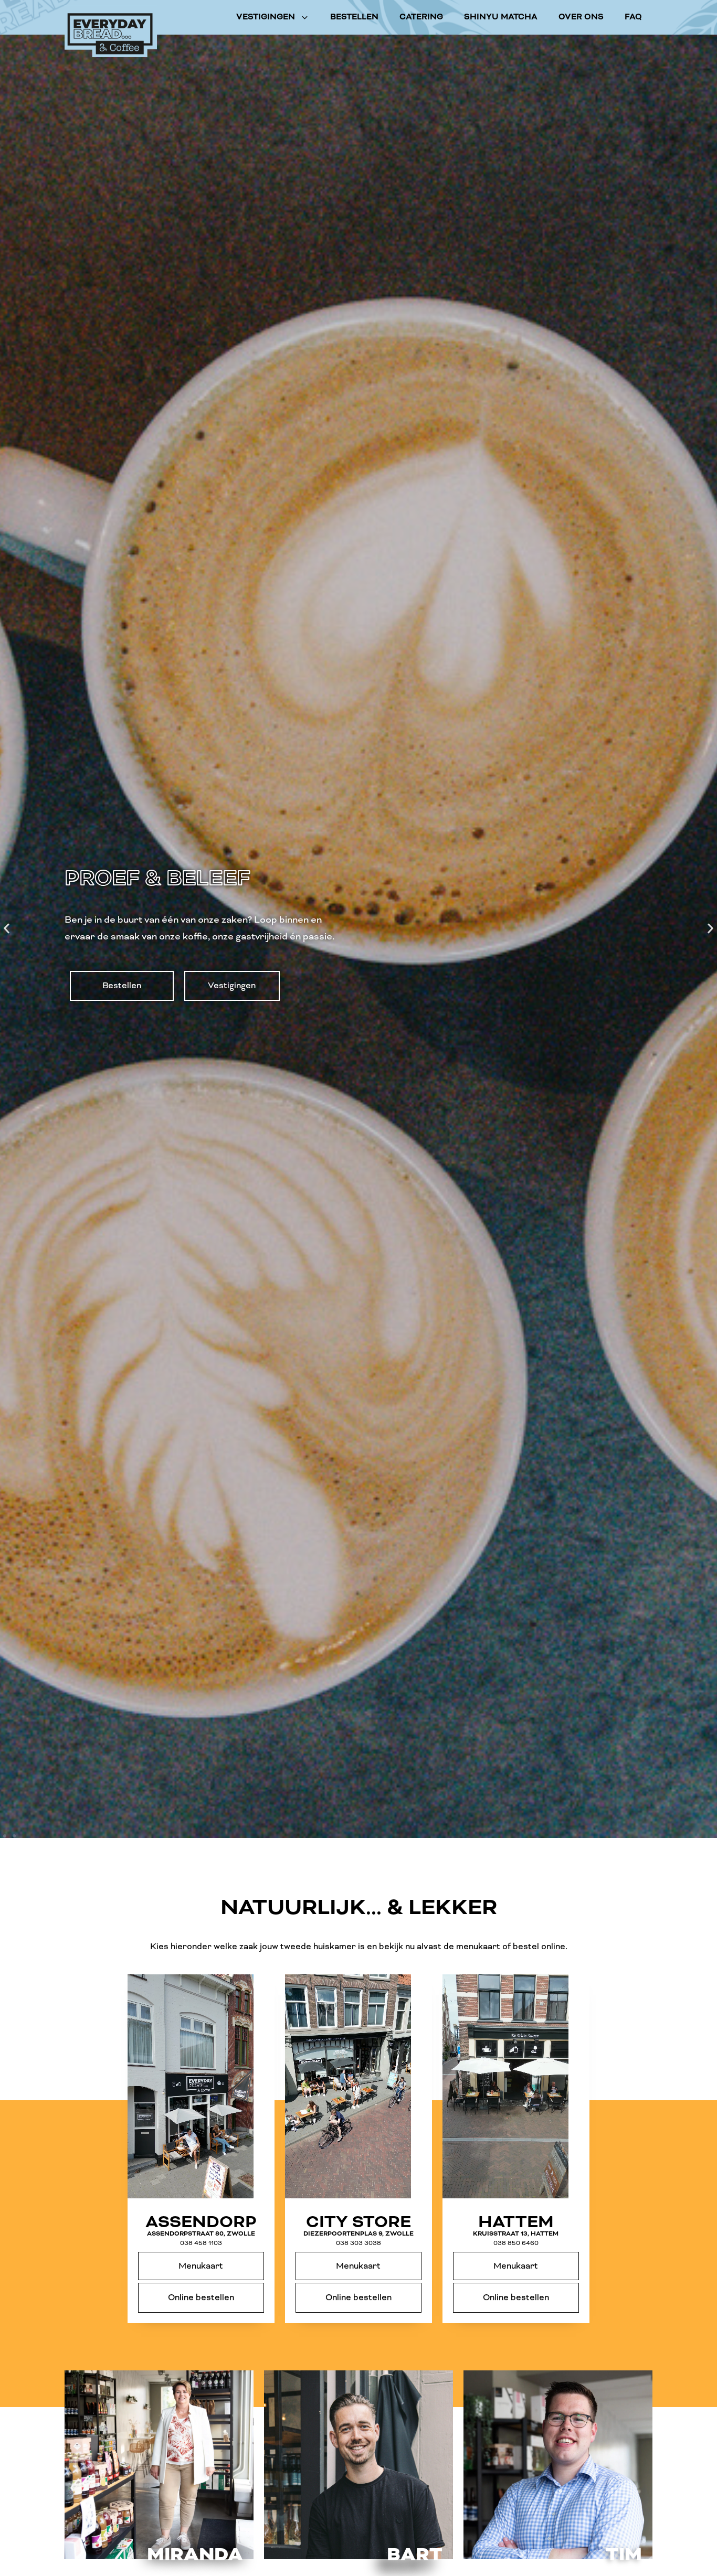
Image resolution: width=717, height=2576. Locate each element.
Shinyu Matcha (501, 17)
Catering (421, 17)
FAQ (633, 17)
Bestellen (354, 17)
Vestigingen (266, 17)
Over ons (581, 17)
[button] (7, 929)
